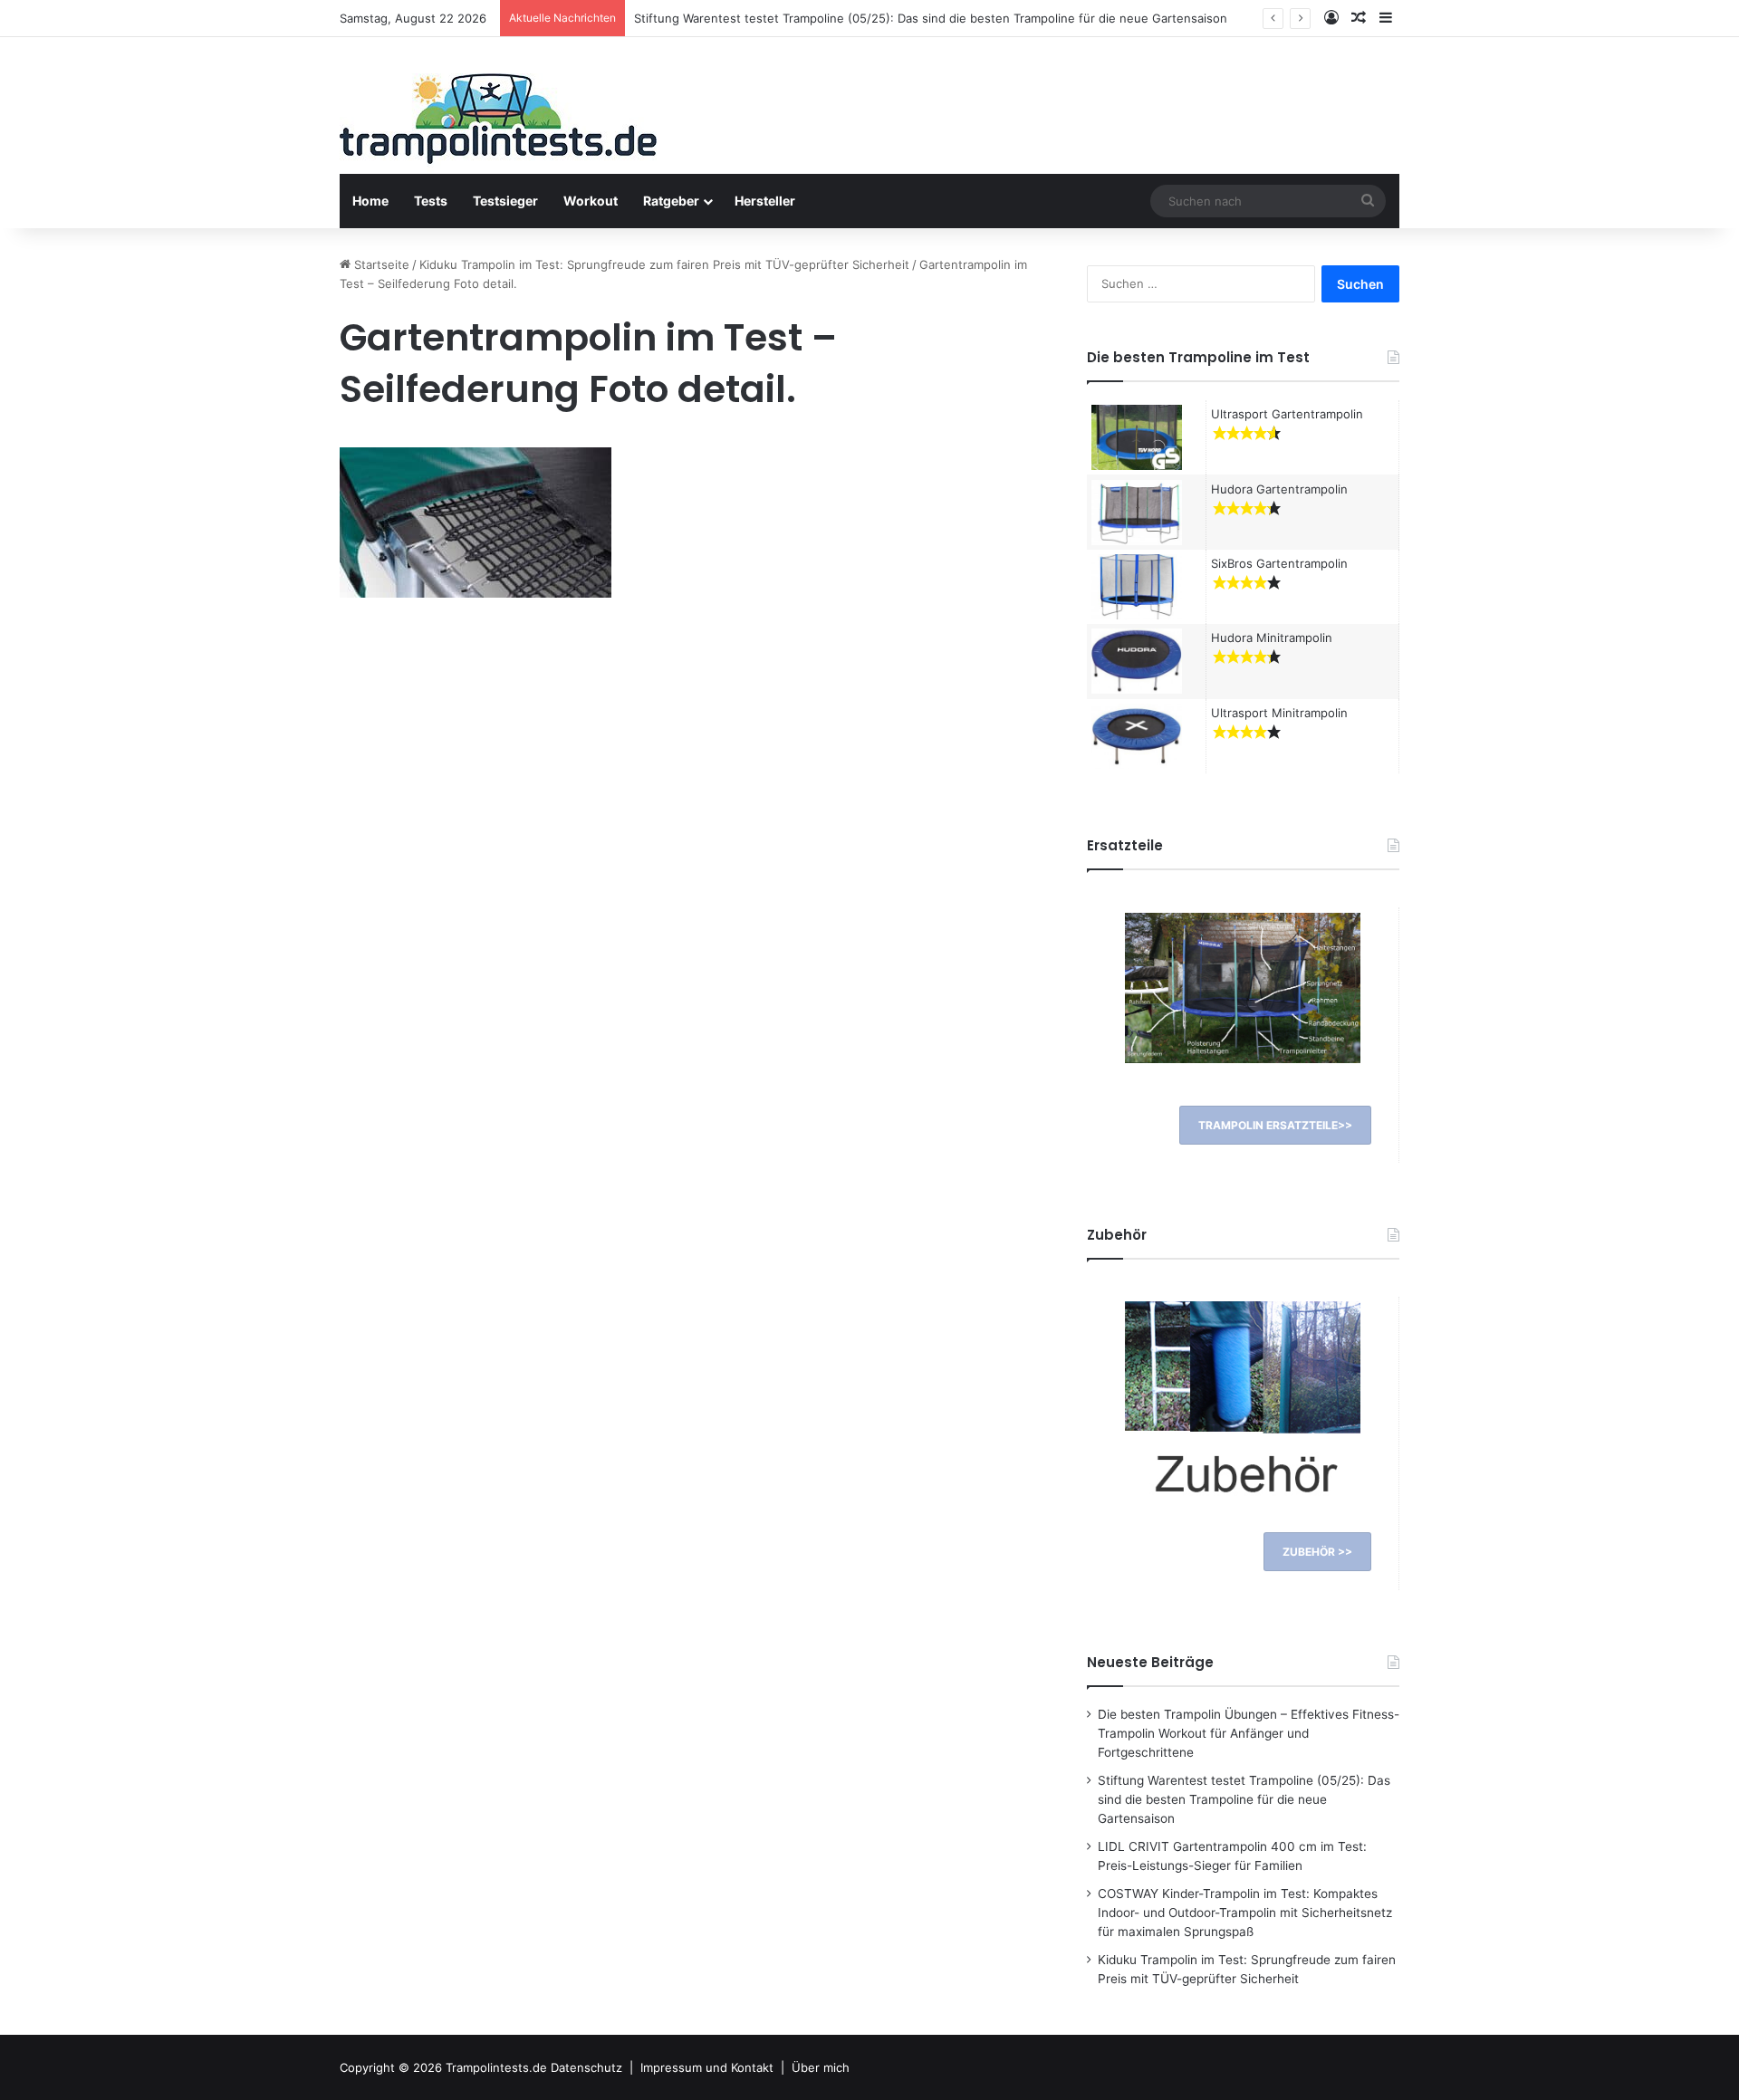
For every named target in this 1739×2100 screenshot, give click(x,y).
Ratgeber (671, 201)
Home (370, 201)
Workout (591, 201)
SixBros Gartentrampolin (1279, 563)
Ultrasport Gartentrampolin (1287, 414)
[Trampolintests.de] (498, 124)
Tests (431, 201)
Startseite (380, 264)
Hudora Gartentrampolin (1279, 489)
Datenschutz (586, 2067)
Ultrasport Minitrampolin (1279, 713)
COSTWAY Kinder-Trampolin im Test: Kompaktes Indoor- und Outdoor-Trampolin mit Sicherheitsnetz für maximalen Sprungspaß (1245, 1913)
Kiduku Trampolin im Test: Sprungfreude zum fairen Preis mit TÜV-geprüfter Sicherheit (664, 264)
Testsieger (505, 201)
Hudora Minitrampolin (1272, 638)
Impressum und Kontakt (707, 2067)
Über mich (821, 2067)
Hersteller (765, 201)
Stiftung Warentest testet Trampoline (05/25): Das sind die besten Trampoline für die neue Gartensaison (931, 18)
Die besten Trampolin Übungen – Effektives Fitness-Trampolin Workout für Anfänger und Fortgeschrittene (1249, 1733)
